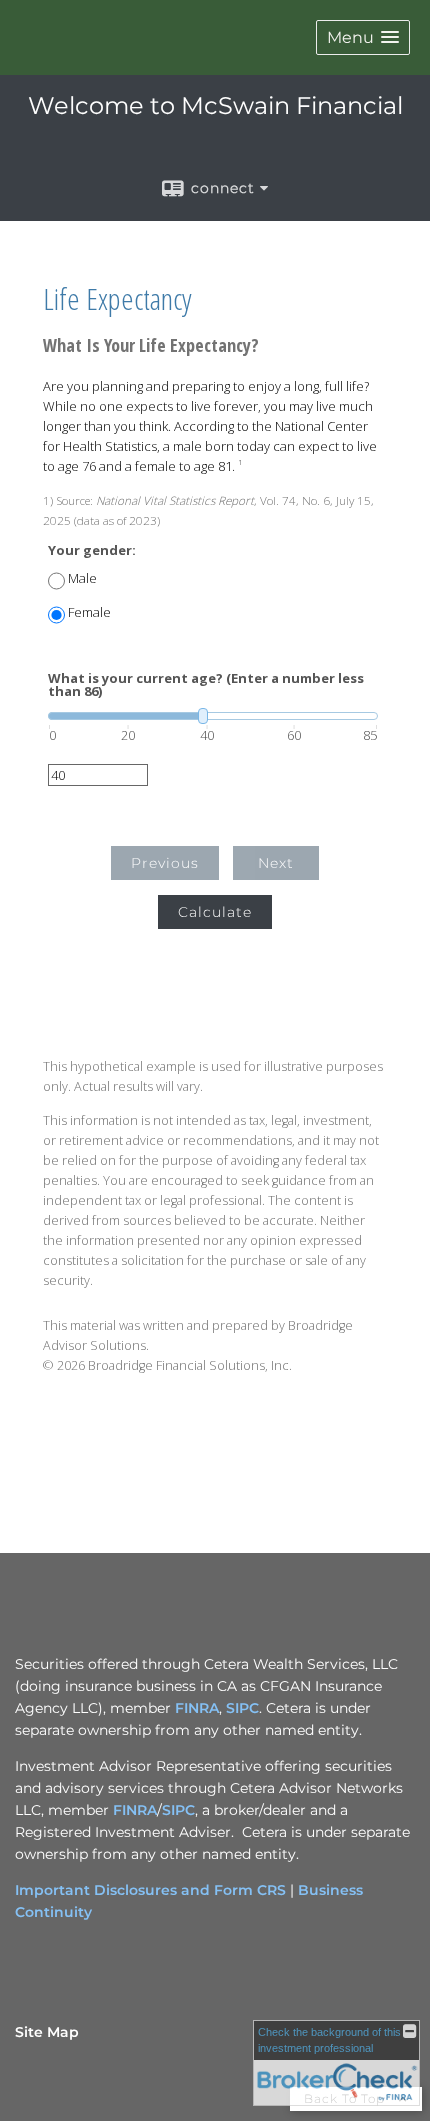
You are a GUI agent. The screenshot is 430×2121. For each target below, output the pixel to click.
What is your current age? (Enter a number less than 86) (206, 685)
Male (82, 578)
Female (89, 612)
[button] (363, 37)
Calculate (215, 912)
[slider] (213, 716)
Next (276, 863)
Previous (165, 863)
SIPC (242, 1708)
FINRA (197, 1708)
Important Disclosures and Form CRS (150, 1890)
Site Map (47, 2032)
